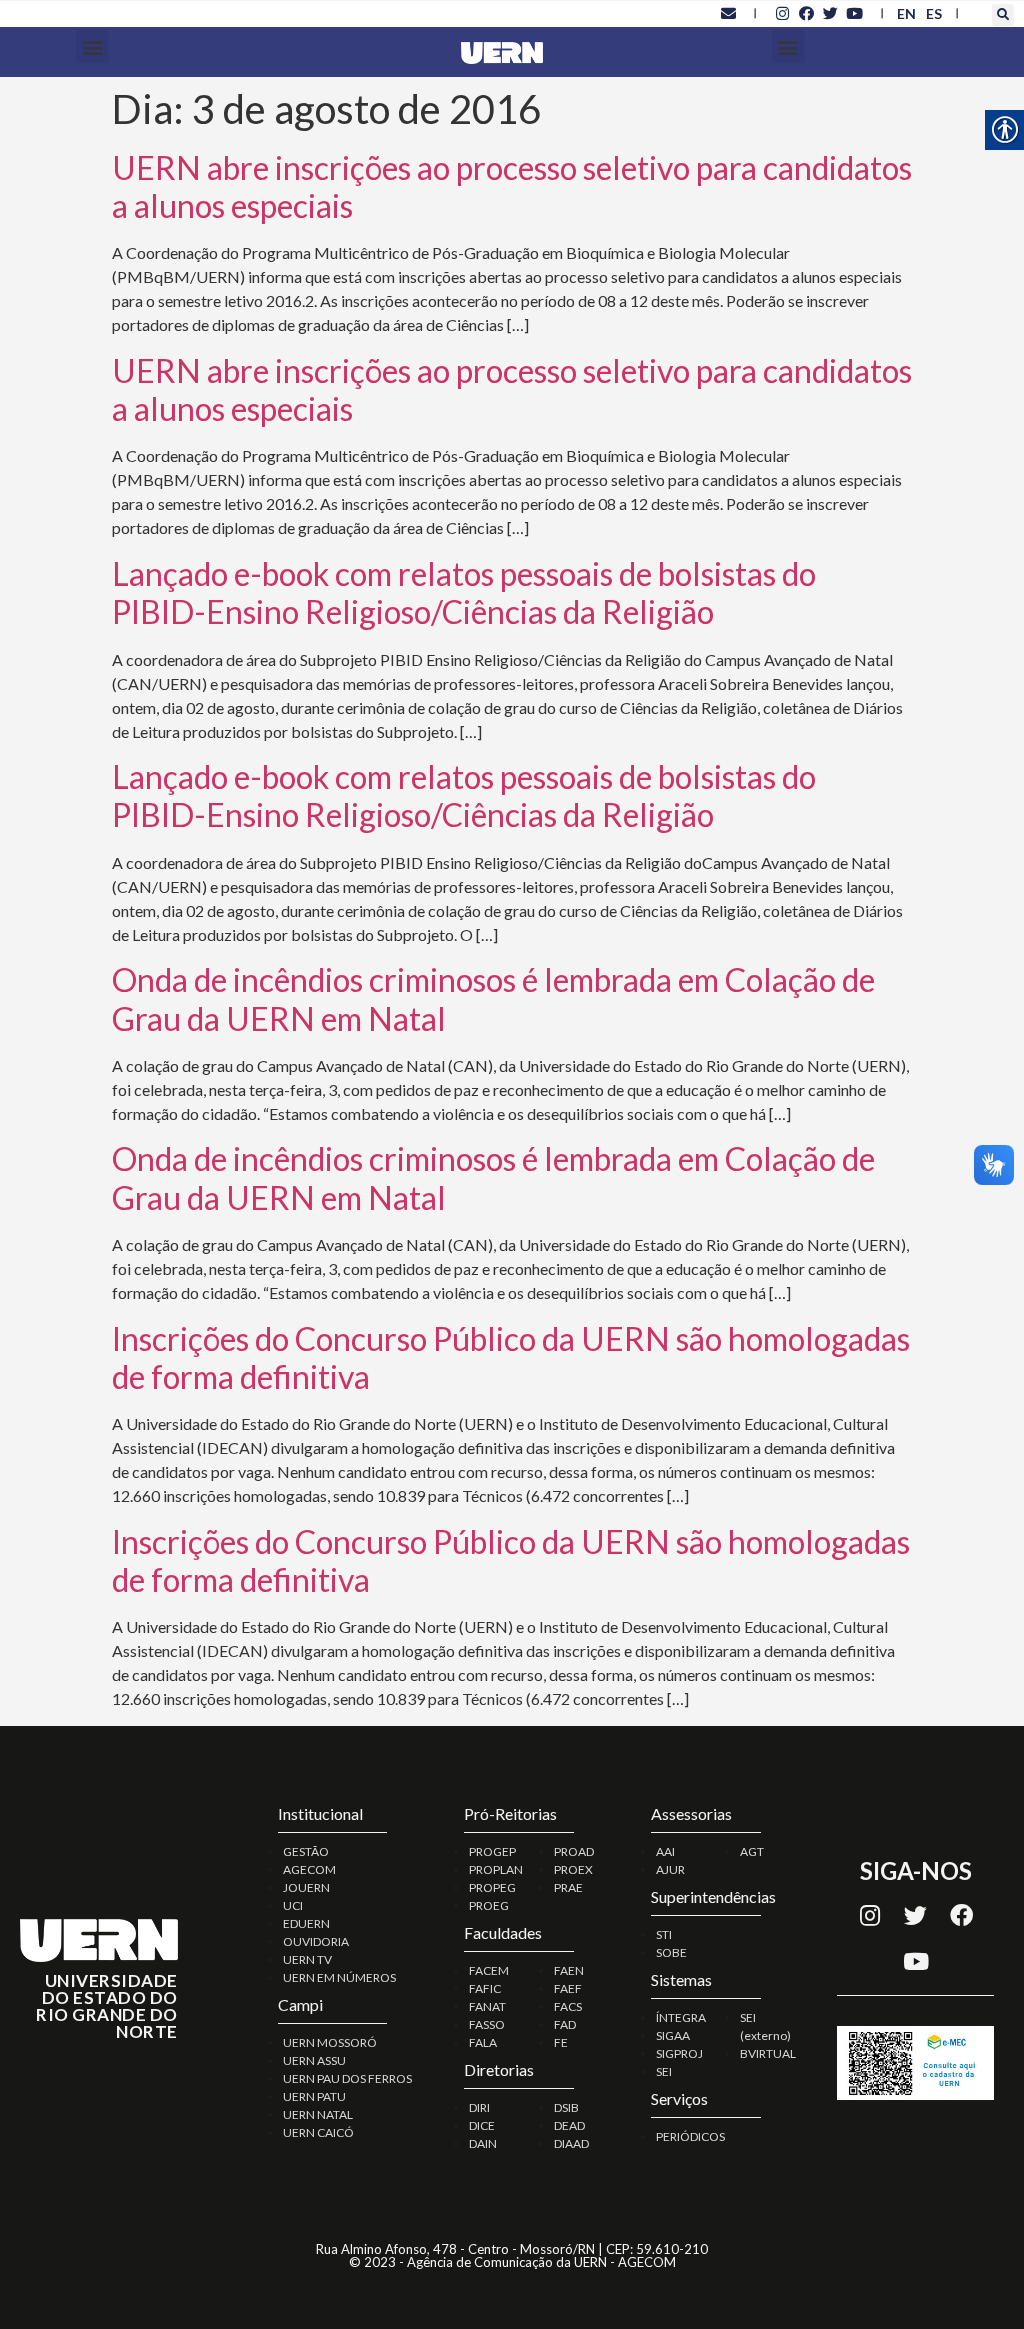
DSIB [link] (566, 2107)
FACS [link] (568, 2006)
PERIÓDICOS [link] (690, 2136)
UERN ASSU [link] (314, 2060)
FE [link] (561, 2042)
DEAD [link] (569, 2125)
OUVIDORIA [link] (316, 1941)
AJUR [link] (670, 1869)
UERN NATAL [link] (318, 2114)
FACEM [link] (489, 1970)
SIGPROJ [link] (679, 2053)
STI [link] (664, 1934)
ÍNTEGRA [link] (681, 2017)
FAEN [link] (569, 1970)
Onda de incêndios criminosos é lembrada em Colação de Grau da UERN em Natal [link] (493, 998)
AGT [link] (752, 1851)
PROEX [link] (573, 1869)
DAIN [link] (483, 2143)
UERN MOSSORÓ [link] (330, 2042)
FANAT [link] (487, 2006)
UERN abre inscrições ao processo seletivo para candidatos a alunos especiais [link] (512, 186)
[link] (728, 13)
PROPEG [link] (492, 1887)
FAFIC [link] (485, 1988)
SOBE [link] (671, 1952)
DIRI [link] (479, 2107)
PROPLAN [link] (496, 1869)
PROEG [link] (489, 1905)
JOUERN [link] (306, 1887)
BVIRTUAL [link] (768, 2053)
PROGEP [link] (492, 1851)
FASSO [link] (487, 2024)
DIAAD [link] (571, 2143)
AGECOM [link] (309, 1869)
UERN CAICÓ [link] (318, 2132)
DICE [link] (482, 2125)
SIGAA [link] (673, 2035)
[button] (1003, 15)
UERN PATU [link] (314, 2096)
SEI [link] (664, 2071)
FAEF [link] (568, 1988)
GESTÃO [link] (306, 1851)
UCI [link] (293, 1905)
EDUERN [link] (306, 1923)
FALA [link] (483, 2042)
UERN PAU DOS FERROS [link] (347, 2078)
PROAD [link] (574, 1851)
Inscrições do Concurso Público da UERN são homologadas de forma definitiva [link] (511, 1357)
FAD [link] (565, 2024)
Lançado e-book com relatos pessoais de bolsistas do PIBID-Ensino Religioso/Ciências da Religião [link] (464, 592)
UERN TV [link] (307, 1959)
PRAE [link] (568, 1887)
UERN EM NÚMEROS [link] (339, 1977)
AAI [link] (665, 1851)
